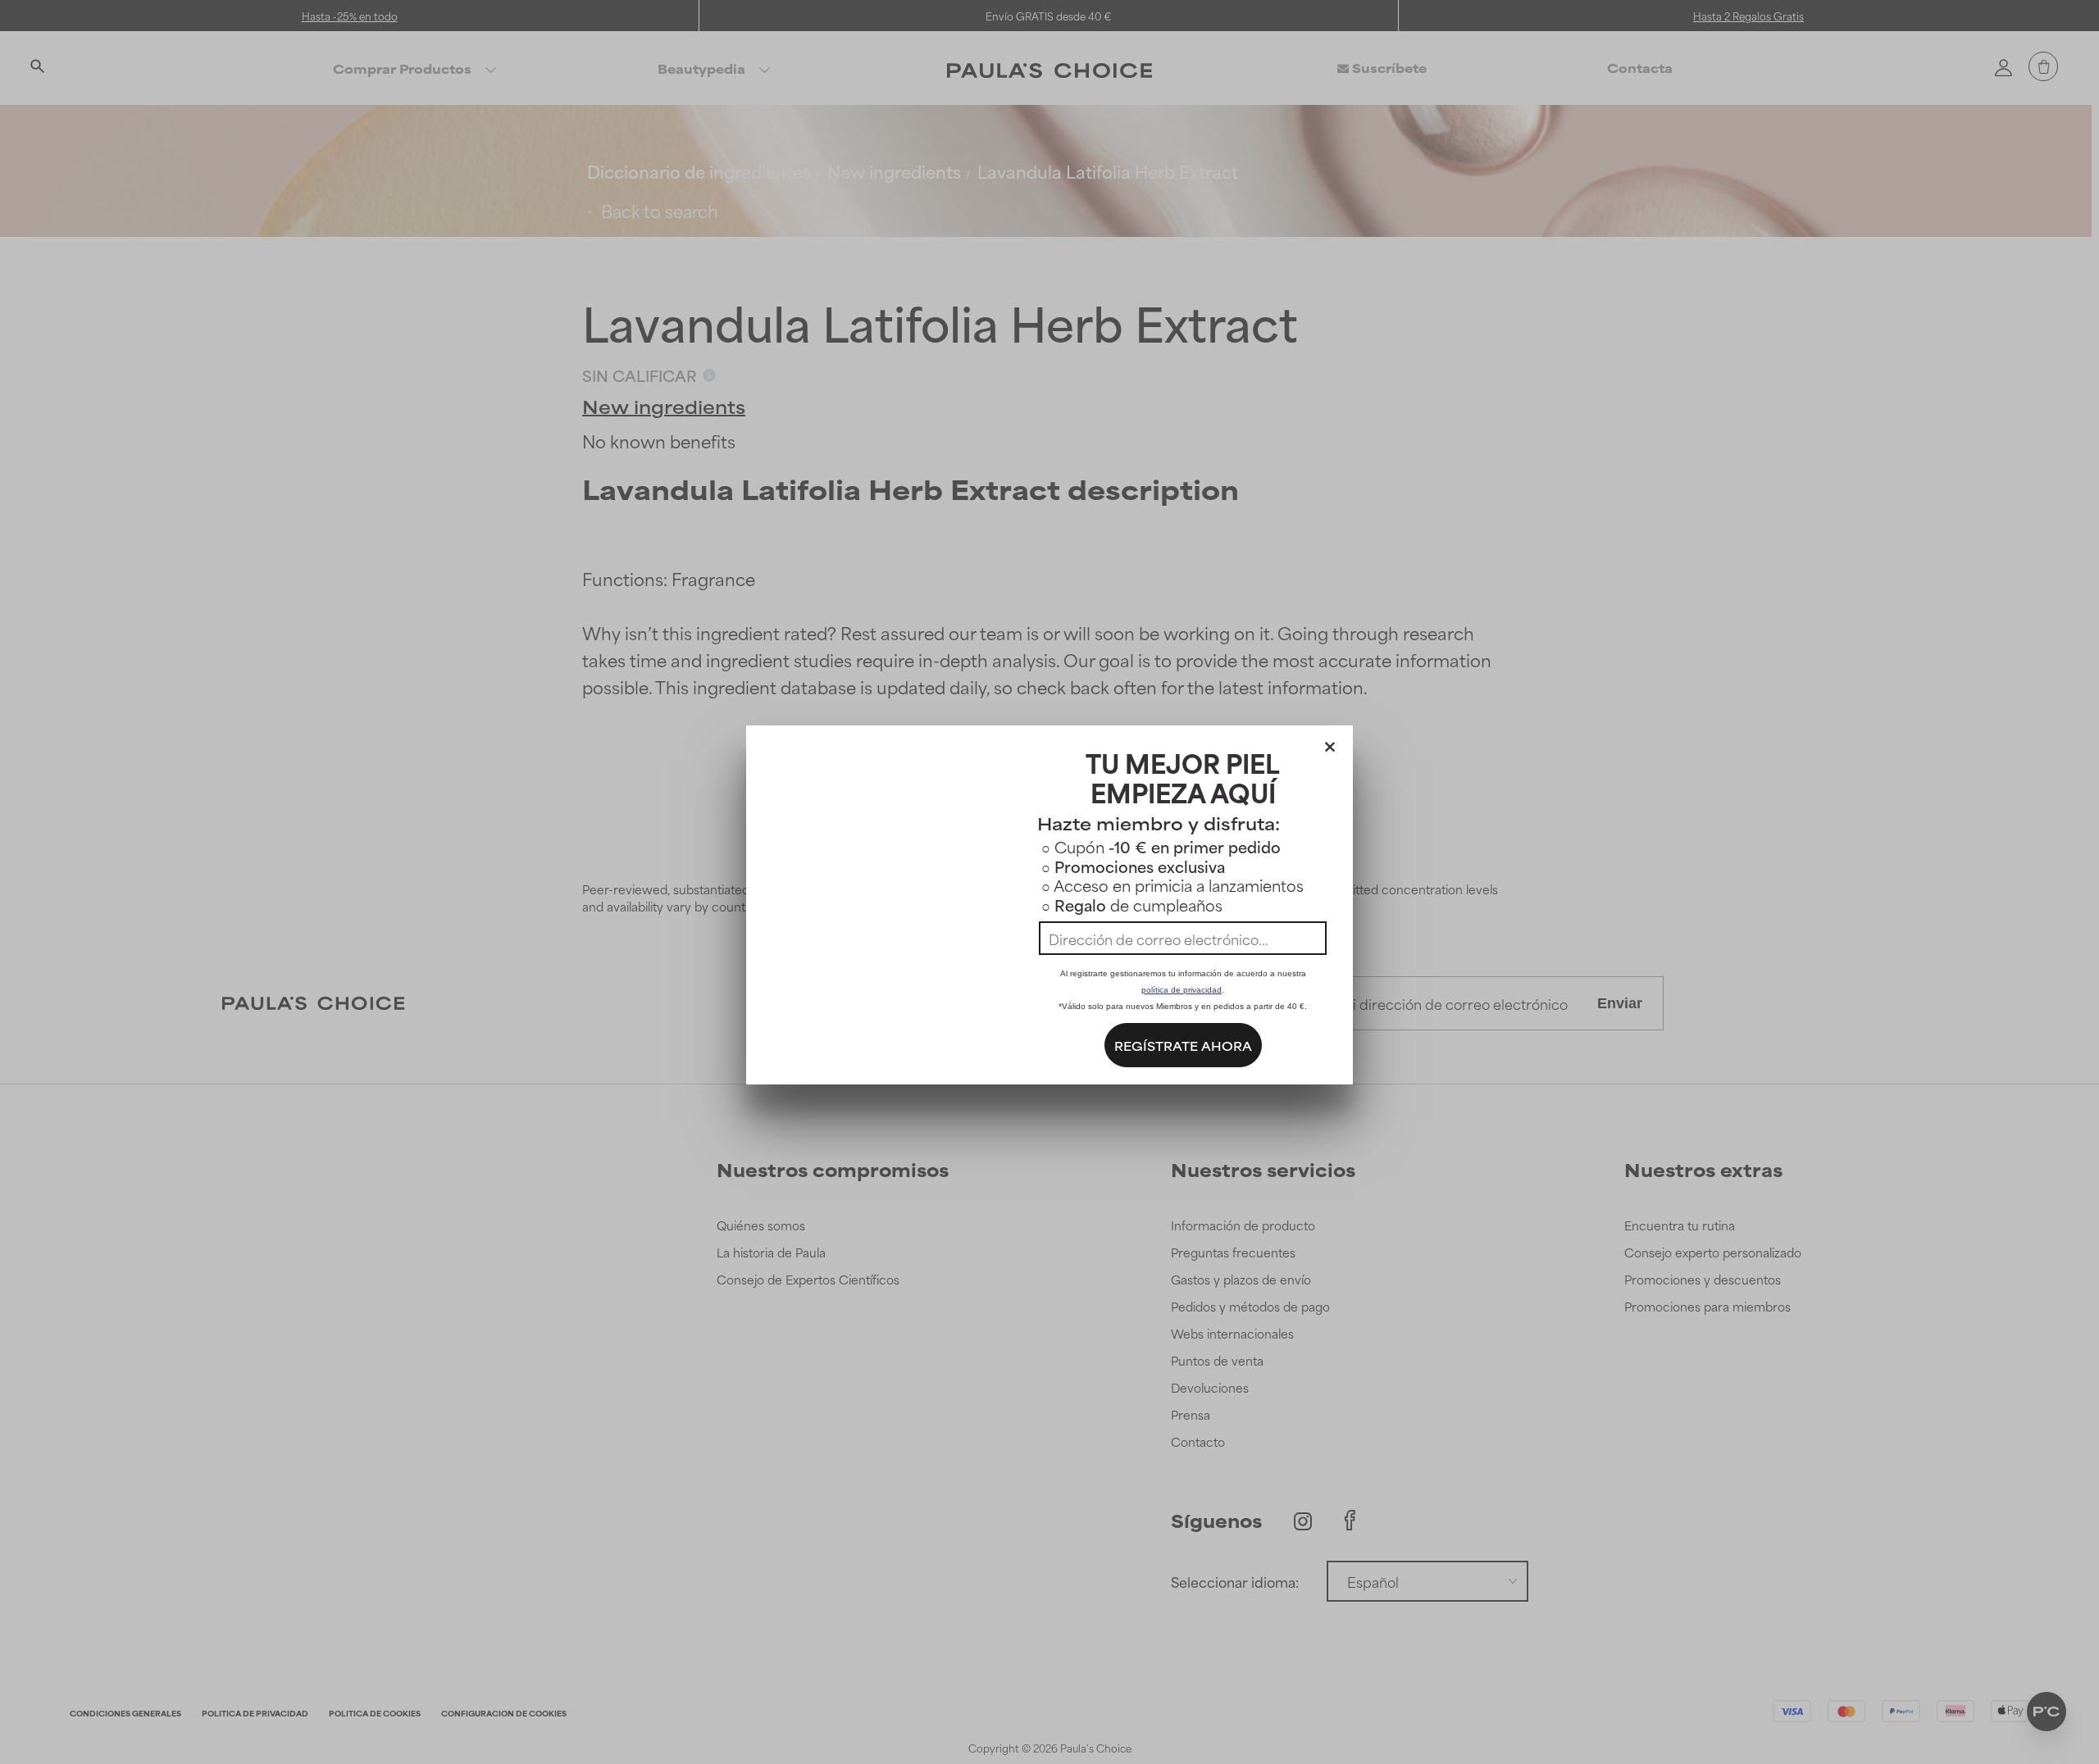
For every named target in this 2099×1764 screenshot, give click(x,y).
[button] (1330, 743)
